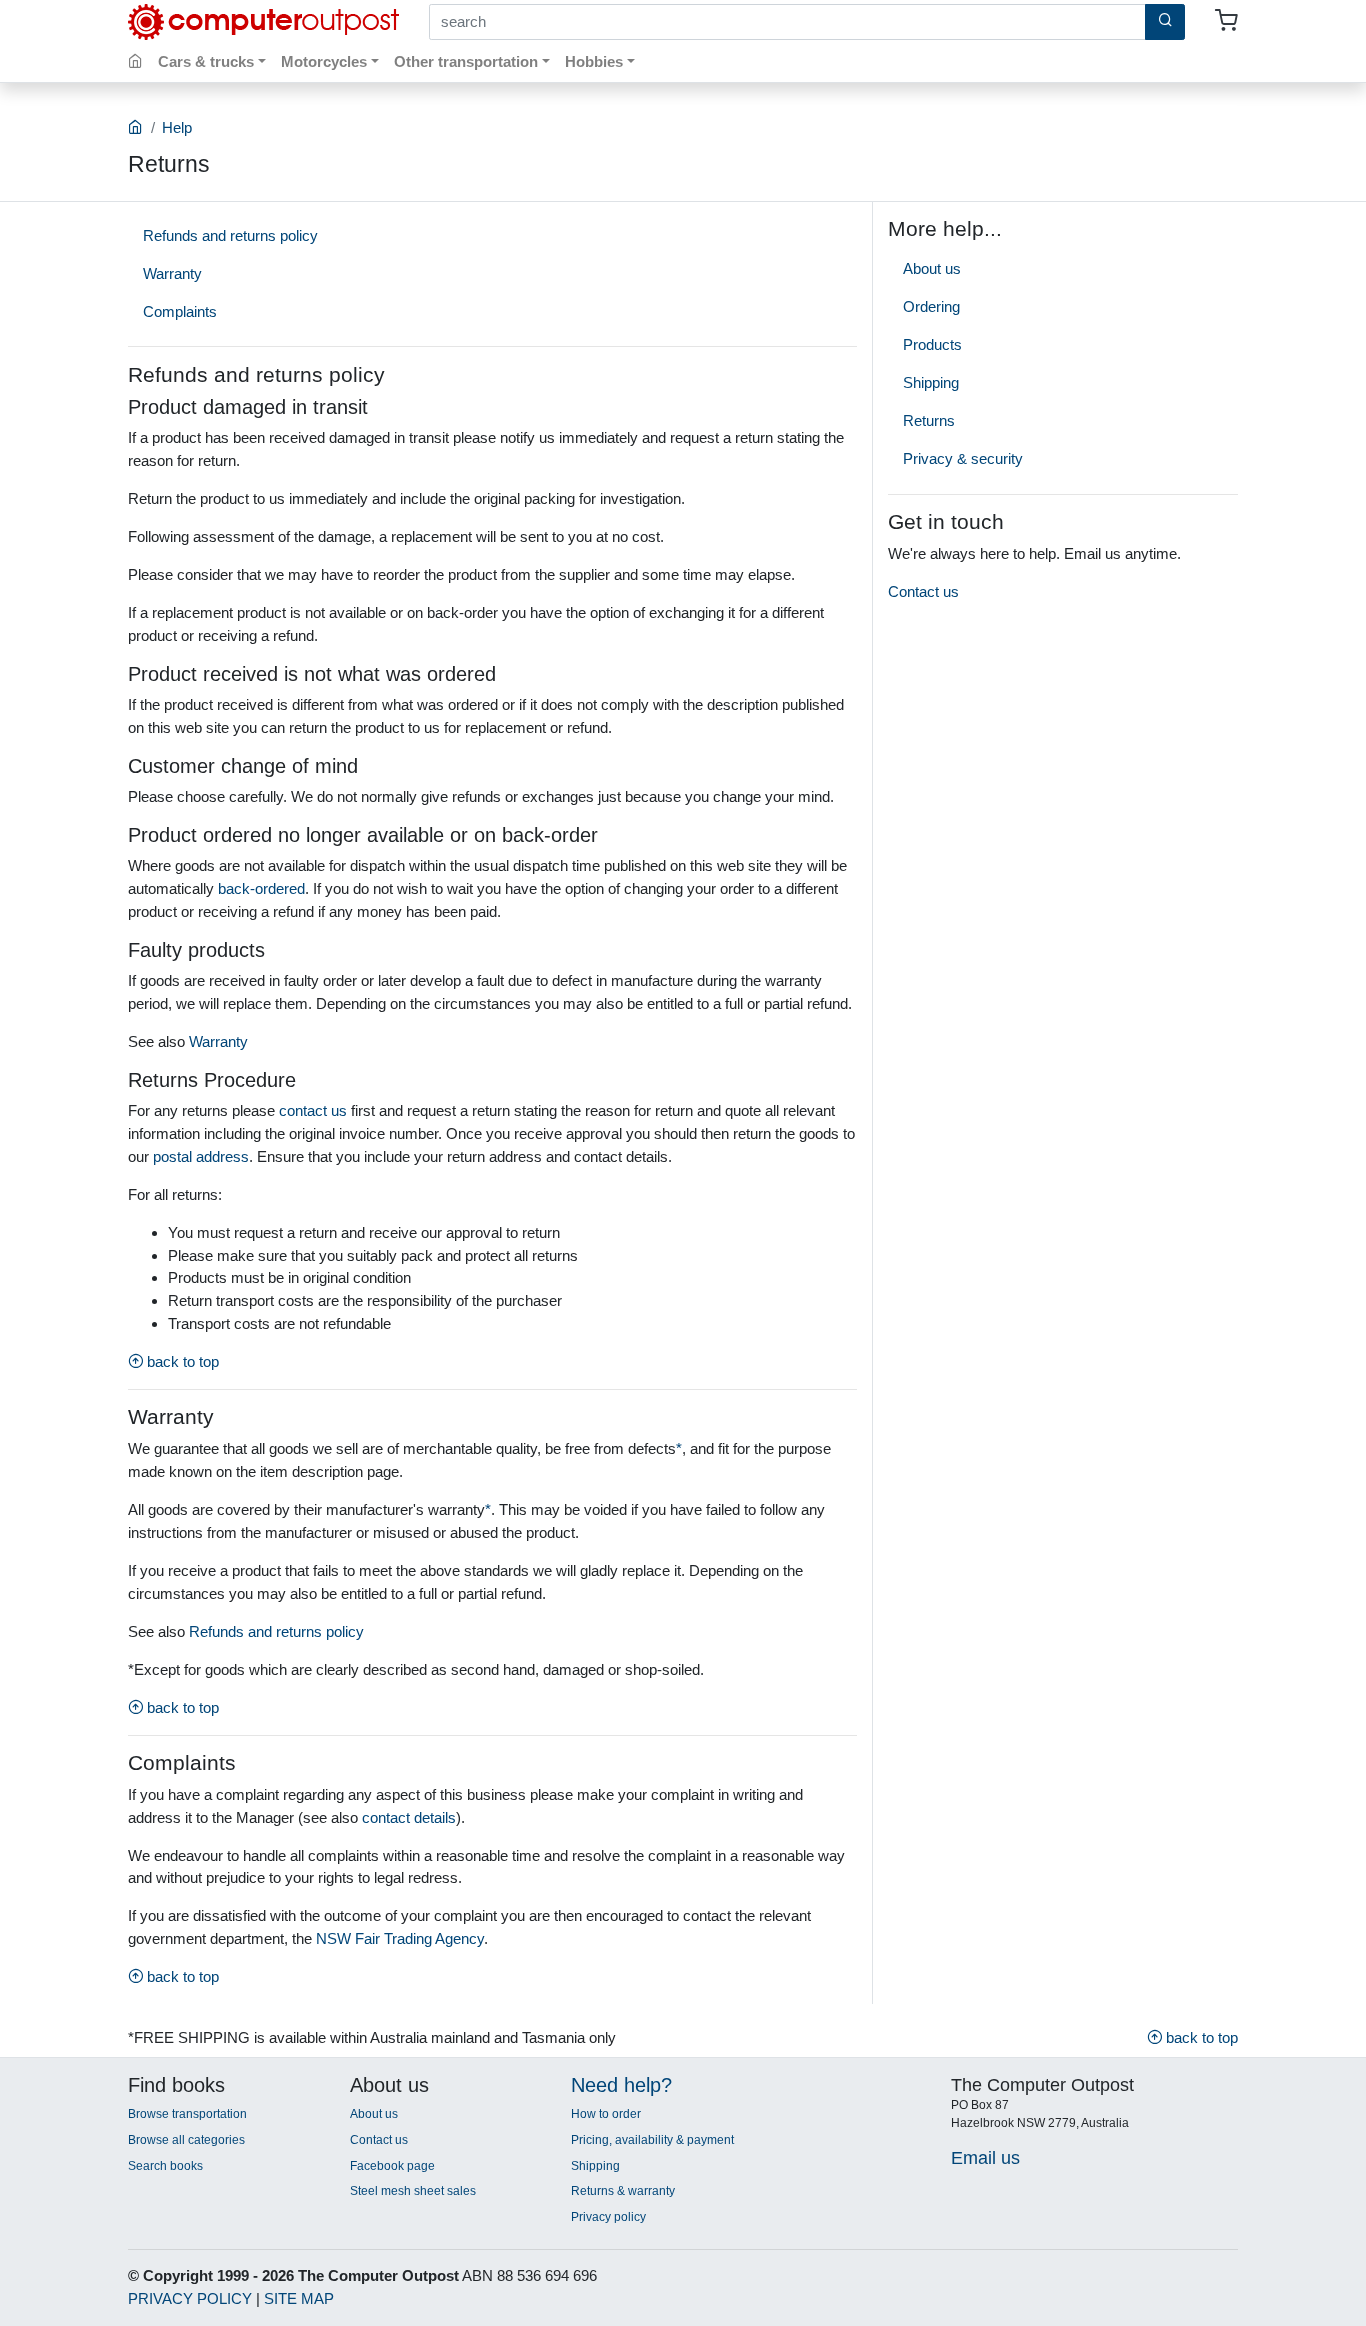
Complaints (180, 311)
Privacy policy (608, 2217)
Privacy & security (963, 458)
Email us (985, 2157)
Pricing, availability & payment (652, 2140)
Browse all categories (186, 2140)
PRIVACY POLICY (190, 2298)
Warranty (172, 273)
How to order (606, 2114)
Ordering (931, 306)
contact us (313, 1110)
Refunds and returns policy (230, 235)
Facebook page (392, 2166)
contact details (409, 1817)
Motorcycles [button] (324, 61)
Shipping (931, 382)
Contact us (923, 591)
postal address (201, 1156)
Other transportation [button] (466, 61)
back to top (181, 1361)
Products (932, 344)
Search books (165, 2166)
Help (177, 127)
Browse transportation (187, 2114)
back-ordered (261, 888)
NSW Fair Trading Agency (400, 1938)
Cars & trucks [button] (206, 61)
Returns (929, 420)
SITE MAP (299, 2298)
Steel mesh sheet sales (413, 2191)
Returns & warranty (623, 2191)
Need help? (621, 2085)
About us (932, 268)
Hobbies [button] (594, 61)
